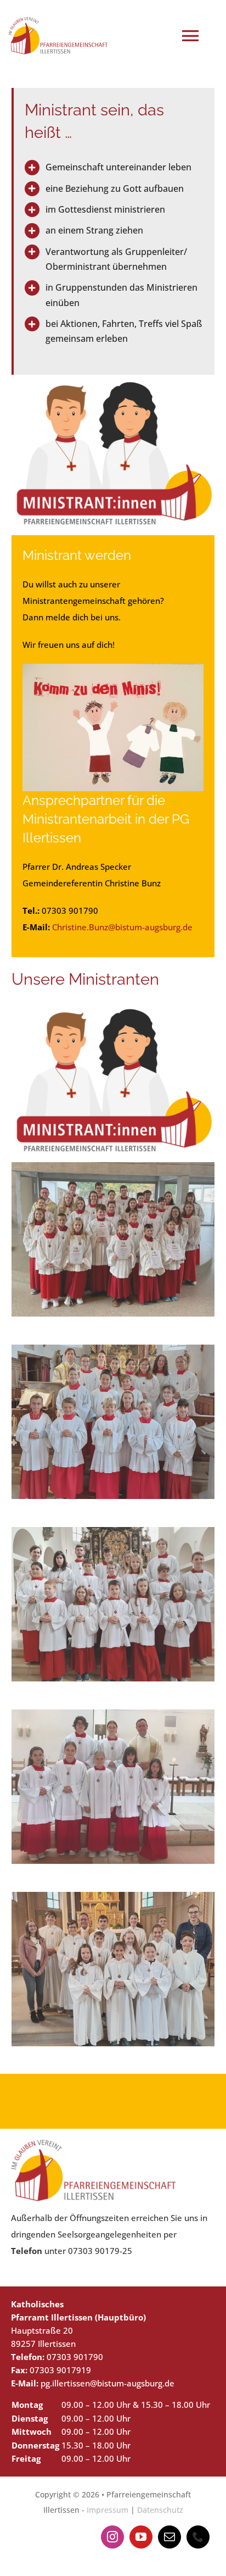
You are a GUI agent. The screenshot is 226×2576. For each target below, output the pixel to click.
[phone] (198, 2537)
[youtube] (141, 2537)
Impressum (108, 2510)
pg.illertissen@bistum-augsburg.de (108, 2383)
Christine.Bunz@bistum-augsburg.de (122, 927)
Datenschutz (160, 2510)
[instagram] (112, 2537)
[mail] (169, 2537)
